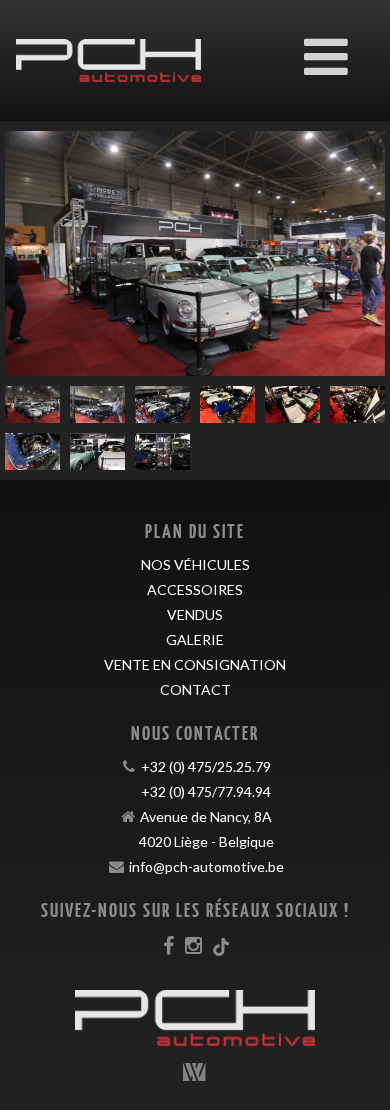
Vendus (195, 614)
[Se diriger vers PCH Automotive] (108, 46)
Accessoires (195, 589)
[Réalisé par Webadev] (195, 1072)
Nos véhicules (195, 564)
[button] (33, 253)
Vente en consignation (195, 664)
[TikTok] (221, 945)
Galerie (195, 639)
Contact (195, 689)
